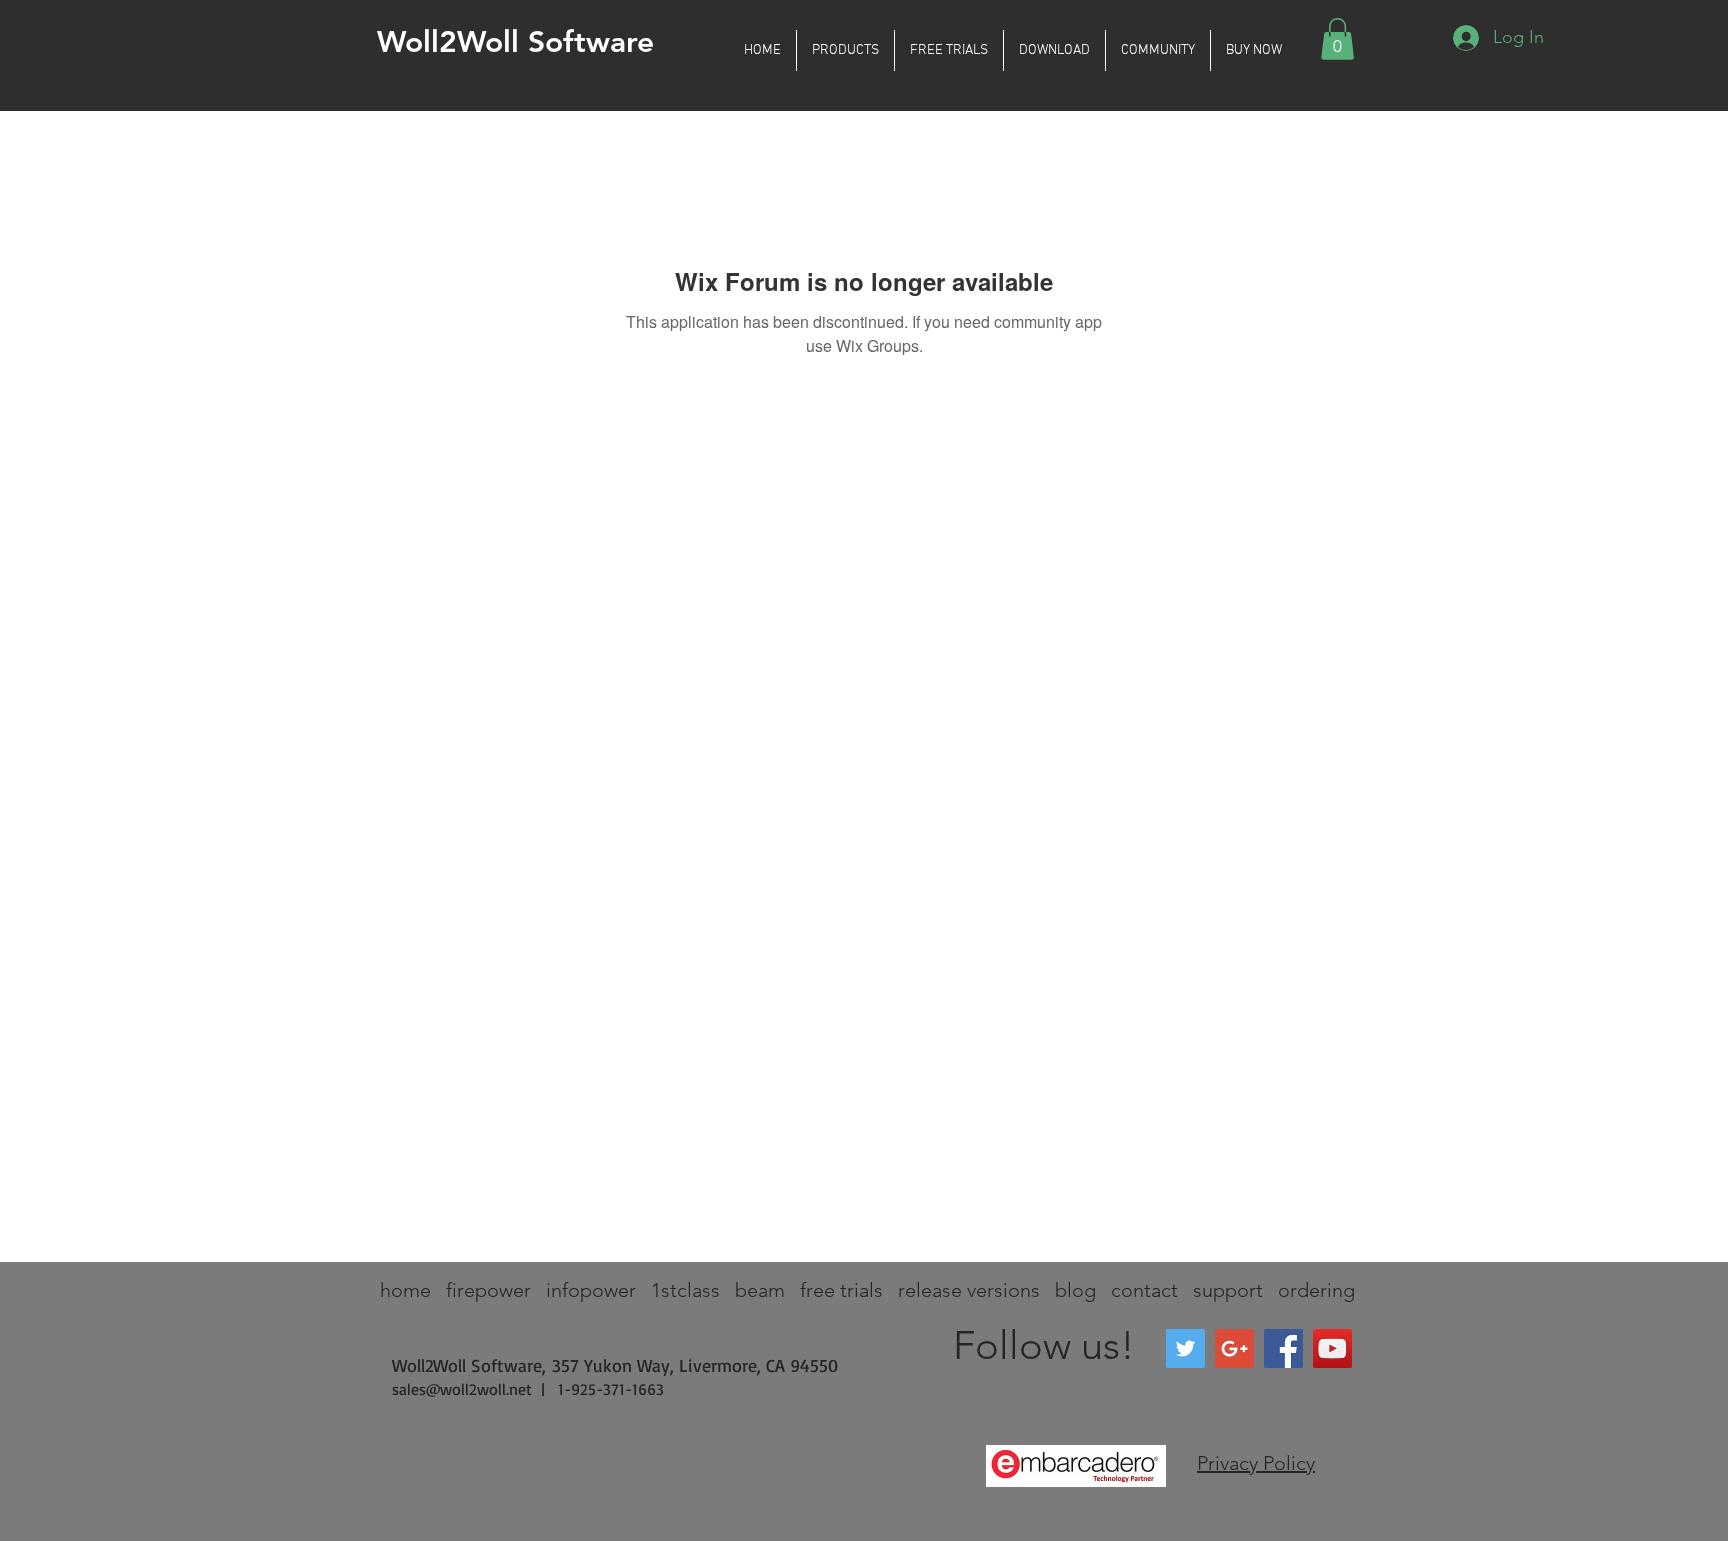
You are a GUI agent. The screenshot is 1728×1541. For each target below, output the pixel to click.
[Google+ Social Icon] (1234, 1348)
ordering (1316, 1290)
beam (760, 1290)
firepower (488, 1290)
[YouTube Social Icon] (1332, 1348)
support (1228, 1290)
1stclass (685, 1290)
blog (1075, 1290)
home (405, 1290)
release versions (969, 1290)
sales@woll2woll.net (462, 1389)
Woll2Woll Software (515, 42)
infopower (591, 1290)
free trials (841, 1290)
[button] (845, 50)
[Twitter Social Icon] (1185, 1348)
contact (1144, 1290)
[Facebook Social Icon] (1283, 1348)
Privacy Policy (1256, 1463)
